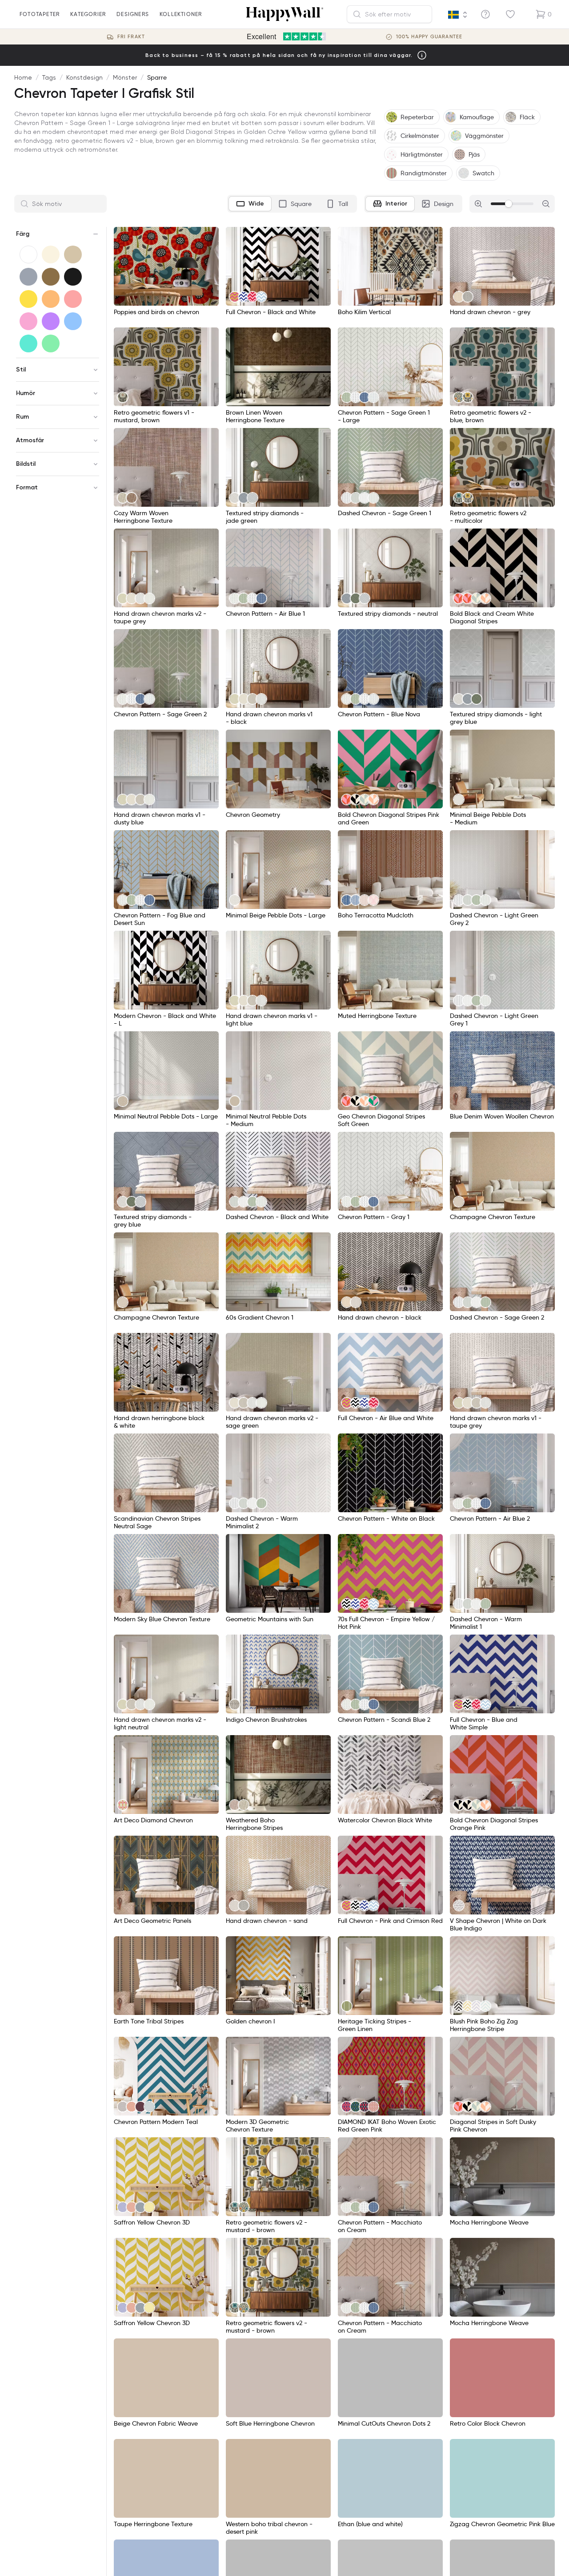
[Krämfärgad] (51, 254)
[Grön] (51, 343)
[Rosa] (28, 321)
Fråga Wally (531, 2556)
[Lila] (51, 321)
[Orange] (51, 299)
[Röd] (73, 299)
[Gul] (28, 299)
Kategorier (88, 14)
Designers (133, 14)
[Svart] (73, 277)
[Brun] (51, 277)
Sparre (157, 77)
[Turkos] (28, 343)
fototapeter (40, 14)
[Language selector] (458, 15)
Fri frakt (131, 37)
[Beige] (73, 254)
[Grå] (28, 277)
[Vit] (28, 254)
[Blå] (73, 321)
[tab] (250, 204)
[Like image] (209, 237)
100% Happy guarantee (429, 37)
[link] (235, 297)
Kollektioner (181, 14)
